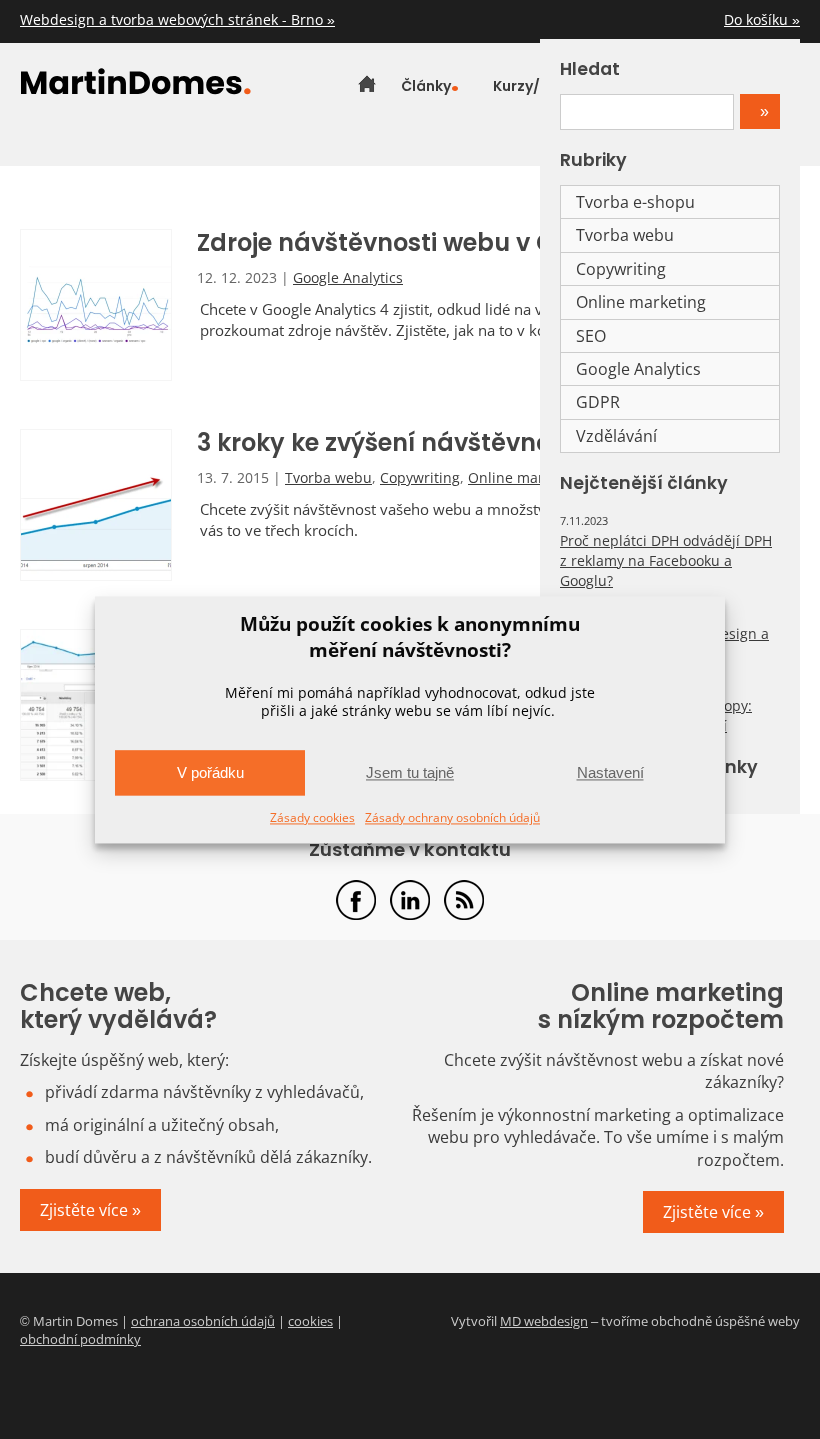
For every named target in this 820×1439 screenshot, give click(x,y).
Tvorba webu (328, 477)
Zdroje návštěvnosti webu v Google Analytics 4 (482, 242)
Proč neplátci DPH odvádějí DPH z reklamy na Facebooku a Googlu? (666, 560)
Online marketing (526, 477)
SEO (591, 336)
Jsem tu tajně (410, 772)
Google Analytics (348, 277)
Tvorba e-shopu (635, 202)
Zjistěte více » (90, 1210)
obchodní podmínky (80, 1339)
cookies (310, 1321)
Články (426, 86)
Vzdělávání (616, 436)
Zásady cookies (312, 818)
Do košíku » (762, 19)
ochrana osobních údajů (203, 1321)
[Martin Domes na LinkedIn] (410, 900)
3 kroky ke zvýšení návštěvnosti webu (425, 442)
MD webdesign (544, 1321)
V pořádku (210, 772)
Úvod (367, 86)
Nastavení (610, 772)
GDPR (598, 402)
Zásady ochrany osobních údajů (452, 818)
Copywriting (420, 477)
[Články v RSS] (464, 900)
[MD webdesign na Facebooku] (356, 900)
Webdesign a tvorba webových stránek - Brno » (177, 19)
